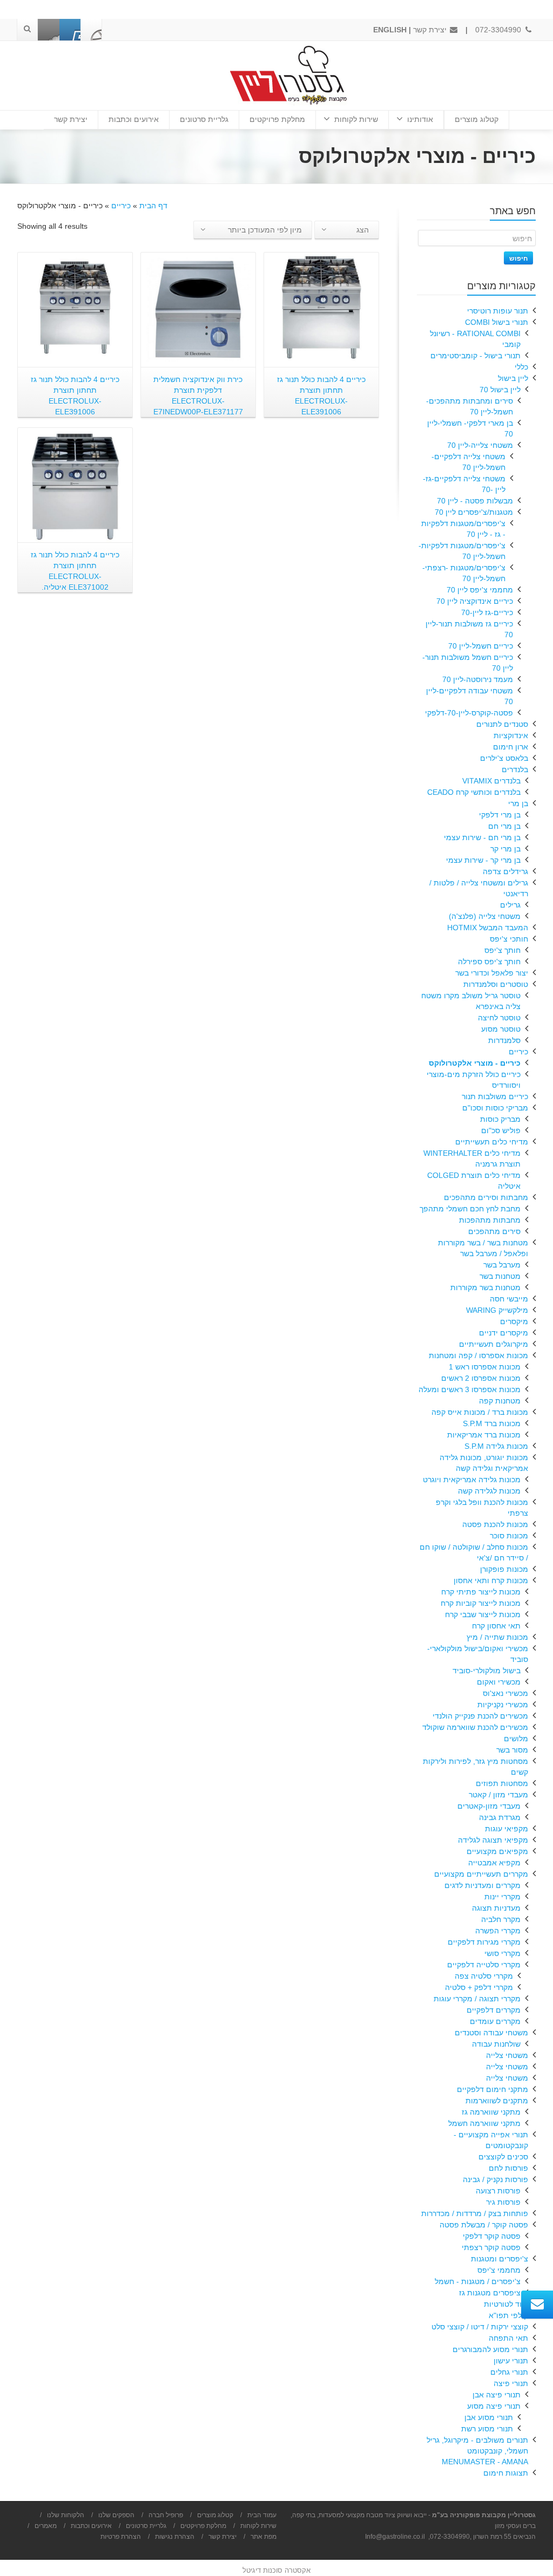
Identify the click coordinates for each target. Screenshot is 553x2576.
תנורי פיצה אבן (497, 2395)
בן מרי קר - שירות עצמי (483, 860)
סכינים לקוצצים (503, 2157)
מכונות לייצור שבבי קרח (483, 1614)
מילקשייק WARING (497, 1310)
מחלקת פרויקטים (277, 119)
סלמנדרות (504, 1040)
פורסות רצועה (498, 2191)
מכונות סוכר (509, 1536)
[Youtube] (70, 30)
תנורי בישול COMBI (497, 322)
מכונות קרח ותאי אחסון (491, 1580)
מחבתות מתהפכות (490, 1220)
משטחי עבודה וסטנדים (491, 2033)
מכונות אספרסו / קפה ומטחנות (478, 1355)
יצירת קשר (431, 30)
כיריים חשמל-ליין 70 (481, 646)
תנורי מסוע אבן (489, 2417)
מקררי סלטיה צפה (484, 1976)
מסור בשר (512, 1750)
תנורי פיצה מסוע (494, 2406)
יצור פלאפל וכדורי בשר (492, 973)
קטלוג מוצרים (477, 119)
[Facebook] (91, 30)
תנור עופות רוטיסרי (498, 311)
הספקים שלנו (116, 2515)
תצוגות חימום (506, 2473)
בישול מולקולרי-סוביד (487, 1671)
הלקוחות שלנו (66, 2515)
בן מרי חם (504, 826)
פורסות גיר (503, 2202)
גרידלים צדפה (505, 871)
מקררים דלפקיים (494, 2010)
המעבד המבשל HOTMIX (488, 928)
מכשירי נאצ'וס (505, 1693)
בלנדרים (515, 769)
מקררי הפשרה (498, 1931)
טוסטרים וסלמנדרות (496, 984)
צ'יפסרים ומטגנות (500, 2259)
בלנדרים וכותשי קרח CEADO (474, 792)
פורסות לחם (508, 2168)
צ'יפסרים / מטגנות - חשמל (478, 2281)
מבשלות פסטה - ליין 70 (475, 501)
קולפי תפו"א (508, 2315)
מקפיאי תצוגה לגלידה (493, 1840)
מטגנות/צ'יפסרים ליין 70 (474, 512)
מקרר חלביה (501, 1919)
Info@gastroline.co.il (395, 2537)
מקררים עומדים (495, 2021)
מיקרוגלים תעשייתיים (494, 1344)
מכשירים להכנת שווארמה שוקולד (475, 1727)
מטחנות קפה (500, 1401)
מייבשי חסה (509, 1299)
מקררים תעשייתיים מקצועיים (481, 1874)
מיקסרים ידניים (504, 1333)
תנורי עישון (511, 2361)
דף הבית (153, 206)
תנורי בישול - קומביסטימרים (476, 356)
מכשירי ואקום (499, 1682)
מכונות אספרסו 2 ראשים (481, 1378)
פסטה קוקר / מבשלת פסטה (484, 2225)
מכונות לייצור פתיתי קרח (481, 1592)
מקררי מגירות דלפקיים (484, 1942)
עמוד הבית (262, 2515)
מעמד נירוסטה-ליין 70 (478, 679)
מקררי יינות (503, 1897)
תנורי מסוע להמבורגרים (490, 2349)
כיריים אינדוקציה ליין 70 (475, 601)
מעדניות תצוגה (496, 1908)
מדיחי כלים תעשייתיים (492, 1142)
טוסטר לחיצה (499, 1018)
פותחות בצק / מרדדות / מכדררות (475, 2213)
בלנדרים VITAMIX (491, 781)
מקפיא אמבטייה (494, 1863)
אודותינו (420, 119)
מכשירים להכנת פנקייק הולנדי (480, 1716)
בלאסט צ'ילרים (504, 758)
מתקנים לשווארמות (497, 2101)
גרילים (510, 905)
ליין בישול (513, 378)
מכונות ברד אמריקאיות (484, 1435)
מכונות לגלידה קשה (489, 1491)
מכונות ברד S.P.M (492, 1423)
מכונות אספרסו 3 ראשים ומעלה (470, 1389)
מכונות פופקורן (504, 1569)
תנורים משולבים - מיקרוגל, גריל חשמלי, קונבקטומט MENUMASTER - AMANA (477, 2451)
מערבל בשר (502, 1265)
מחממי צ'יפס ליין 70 (480, 590)
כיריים (121, 206)
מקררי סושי (503, 1953)
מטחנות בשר (500, 1276)
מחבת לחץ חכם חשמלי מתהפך (470, 1209)
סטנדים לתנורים (502, 724)
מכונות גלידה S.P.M (496, 1446)
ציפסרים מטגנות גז (490, 2293)
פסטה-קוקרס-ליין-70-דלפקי (469, 713)
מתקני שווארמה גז (491, 2112)
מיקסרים (514, 1321)
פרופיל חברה (166, 2515)
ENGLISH (390, 30)
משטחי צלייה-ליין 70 (480, 445)
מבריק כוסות (500, 1119)
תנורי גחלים (509, 2372)
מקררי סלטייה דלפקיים (484, 1965)
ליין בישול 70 (500, 390)
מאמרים (46, 2526)
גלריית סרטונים (204, 119)
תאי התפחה (508, 2338)
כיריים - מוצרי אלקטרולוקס (475, 1063)
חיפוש (518, 258)
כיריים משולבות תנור (495, 1096)
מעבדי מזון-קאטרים (489, 1806)
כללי (521, 367)
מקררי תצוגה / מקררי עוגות (477, 1999)
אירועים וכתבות (134, 119)
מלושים (516, 1739)
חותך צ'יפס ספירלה (489, 962)
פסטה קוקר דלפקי (492, 2236)
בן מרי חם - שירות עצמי (482, 837)
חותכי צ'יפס (509, 939)
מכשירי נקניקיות (503, 1705)
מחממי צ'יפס (499, 2270)
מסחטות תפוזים (502, 1783)
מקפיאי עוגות (507, 1829)
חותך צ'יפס (503, 950)
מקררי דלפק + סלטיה (479, 1987)
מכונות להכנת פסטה (495, 1524)
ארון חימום (511, 747)
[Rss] (49, 30)
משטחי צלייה (507, 2055)
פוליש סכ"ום (501, 1130)
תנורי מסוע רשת (487, 2429)
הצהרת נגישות (175, 2537)
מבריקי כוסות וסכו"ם (495, 1108)
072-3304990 (499, 30)
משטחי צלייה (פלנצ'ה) (485, 916)
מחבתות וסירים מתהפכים (486, 1197)
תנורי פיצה (511, 2383)
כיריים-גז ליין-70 (487, 612)
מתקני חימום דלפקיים (493, 2089)
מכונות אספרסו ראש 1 (485, 1367)
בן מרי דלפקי (500, 815)
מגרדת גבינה (500, 1817)
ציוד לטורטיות (506, 2304)
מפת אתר (264, 2537)
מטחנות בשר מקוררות (485, 1287)
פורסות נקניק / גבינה (495, 2179)
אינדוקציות (511, 735)
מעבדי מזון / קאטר (498, 1795)
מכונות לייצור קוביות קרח (481, 1603)
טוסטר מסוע (501, 1029)
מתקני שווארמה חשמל (484, 2123)
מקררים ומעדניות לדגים (483, 1885)
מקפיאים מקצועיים (497, 1851)
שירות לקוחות (356, 119)
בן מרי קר (505, 849)
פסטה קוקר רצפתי (491, 2247)
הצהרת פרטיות (121, 2537)
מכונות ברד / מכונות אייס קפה (480, 1412)
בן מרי (518, 803)
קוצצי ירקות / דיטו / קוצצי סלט (480, 2327)
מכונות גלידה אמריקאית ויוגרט (472, 1480)
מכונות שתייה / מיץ (497, 1637)
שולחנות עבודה (496, 2044)
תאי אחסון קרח (496, 1626)
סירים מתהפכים (494, 1231)
